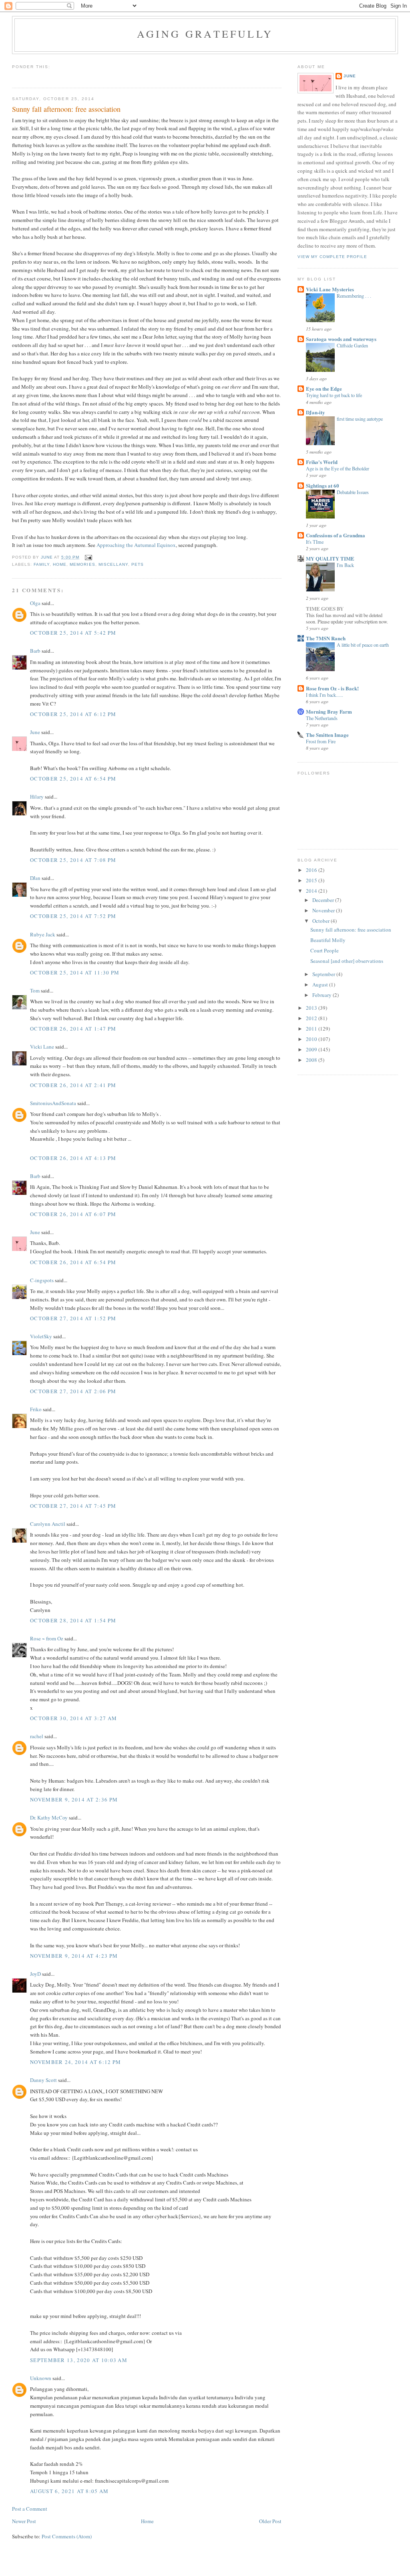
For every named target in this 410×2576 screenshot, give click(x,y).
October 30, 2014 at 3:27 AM (73, 1718)
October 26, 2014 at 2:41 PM (73, 1085)
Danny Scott (43, 2080)
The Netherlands (322, 718)
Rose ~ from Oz (47, 1638)
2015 (312, 880)
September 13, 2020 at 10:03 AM (79, 2360)
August (321, 984)
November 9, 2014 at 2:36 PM (74, 1799)
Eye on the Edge (324, 388)
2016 (312, 870)
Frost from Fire (321, 741)
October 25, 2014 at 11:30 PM (75, 972)
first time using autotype (360, 419)
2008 (312, 1060)
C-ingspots (42, 1280)
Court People (325, 950)
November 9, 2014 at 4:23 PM (74, 1956)
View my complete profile (332, 257)
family (42, 564)
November (324, 910)
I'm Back (345, 565)
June (35, 732)
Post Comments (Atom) (67, 2536)
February (323, 995)
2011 (312, 1029)
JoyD (35, 1974)
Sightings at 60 (323, 485)
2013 (312, 1008)
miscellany (113, 564)
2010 (312, 1039)
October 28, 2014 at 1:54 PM (73, 1620)
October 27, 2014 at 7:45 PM (73, 1506)
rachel (37, 1736)
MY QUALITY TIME (330, 558)
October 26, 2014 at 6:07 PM (73, 1214)
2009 (312, 1049)
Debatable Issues (353, 492)
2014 (312, 891)
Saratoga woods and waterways (341, 339)
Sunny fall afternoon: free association (351, 930)
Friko (36, 1409)
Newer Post (24, 2521)
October (322, 921)
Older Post (270, 2521)
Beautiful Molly (328, 940)
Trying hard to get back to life (334, 395)
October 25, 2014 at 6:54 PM (73, 779)
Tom (35, 990)
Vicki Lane (42, 1047)
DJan (35, 878)
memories (82, 564)
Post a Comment (30, 2509)
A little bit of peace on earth (363, 645)
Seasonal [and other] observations (347, 961)
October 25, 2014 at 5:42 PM (73, 633)
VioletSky (41, 1336)
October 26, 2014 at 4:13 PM (73, 1158)
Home (147, 2521)
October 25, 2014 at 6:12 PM (73, 714)
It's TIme (315, 542)
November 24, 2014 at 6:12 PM (75, 2062)
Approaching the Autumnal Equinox (136, 545)
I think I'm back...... (325, 695)
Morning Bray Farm (329, 711)
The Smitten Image (327, 735)
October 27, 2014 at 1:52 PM (73, 1318)
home (60, 564)
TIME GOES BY (325, 608)
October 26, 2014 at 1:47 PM (73, 1029)
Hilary (37, 797)
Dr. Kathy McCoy (49, 1818)
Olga (35, 603)
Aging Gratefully (205, 34)
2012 (312, 1018)
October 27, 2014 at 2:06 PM (73, 1391)
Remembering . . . (354, 296)
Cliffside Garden (352, 345)
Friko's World (322, 462)
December (324, 900)
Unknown (41, 2378)
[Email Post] (88, 557)
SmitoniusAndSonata (53, 1103)
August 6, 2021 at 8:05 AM (69, 2491)
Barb (35, 651)
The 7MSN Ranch (326, 638)
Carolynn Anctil (48, 1524)
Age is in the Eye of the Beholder (338, 468)
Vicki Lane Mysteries (330, 289)
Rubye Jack (43, 934)
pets (138, 564)
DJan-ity (316, 412)
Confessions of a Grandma (336, 535)
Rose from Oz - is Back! (332, 688)
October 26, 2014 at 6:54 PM (73, 1262)
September (324, 974)
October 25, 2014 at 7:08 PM (73, 860)
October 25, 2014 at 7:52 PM (73, 916)
